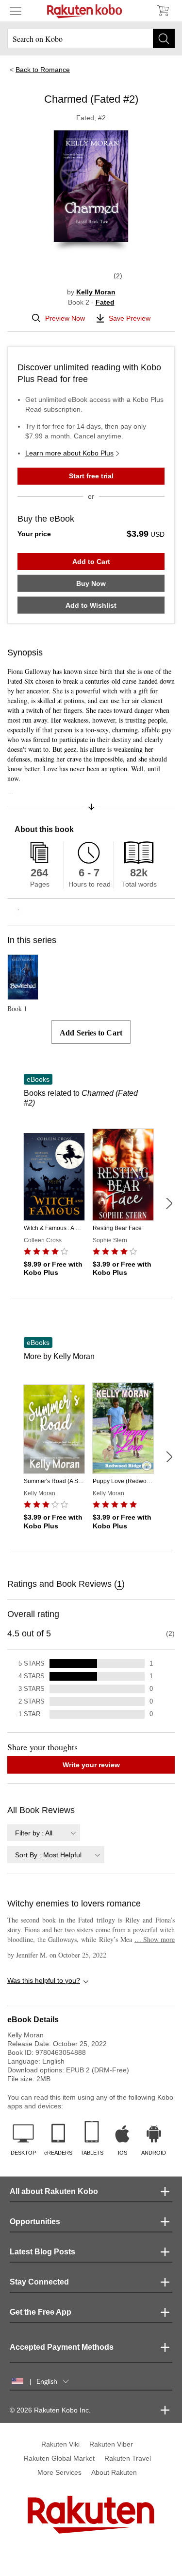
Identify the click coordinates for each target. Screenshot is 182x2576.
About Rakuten (114, 2472)
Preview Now (65, 318)
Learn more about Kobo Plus (69, 453)
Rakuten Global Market (59, 2458)
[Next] (169, 1203)
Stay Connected (39, 2282)
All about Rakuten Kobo (54, 2191)
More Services (59, 2472)
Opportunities (35, 2222)
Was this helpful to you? (44, 1980)
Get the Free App (41, 2312)
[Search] (164, 38)
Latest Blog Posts (42, 2252)
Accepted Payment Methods (62, 2347)
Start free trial (91, 476)
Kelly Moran (96, 292)
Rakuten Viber (111, 2444)
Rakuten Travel (128, 2458)
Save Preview (130, 318)
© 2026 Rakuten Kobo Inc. (50, 2410)
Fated (105, 302)
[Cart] (163, 11)
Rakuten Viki (60, 2444)
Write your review (91, 1765)
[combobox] (44, 1833)
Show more (155, 1939)
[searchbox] (91, 38)
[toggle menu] (16, 11)
